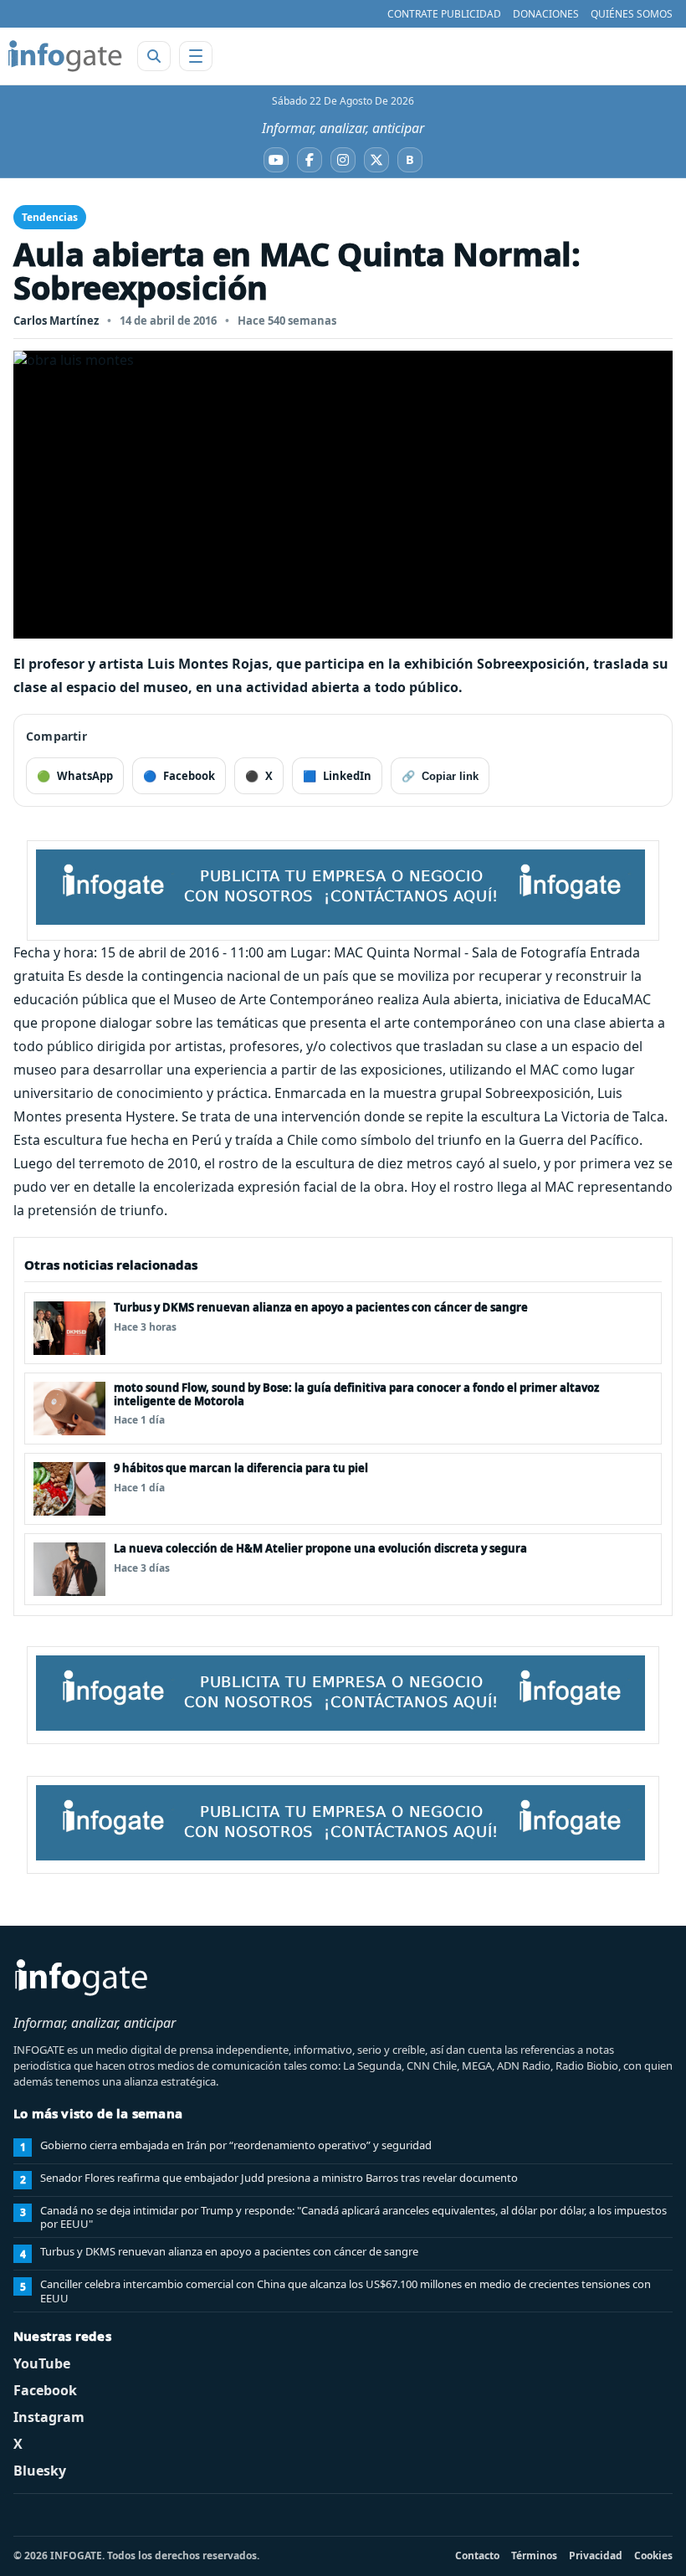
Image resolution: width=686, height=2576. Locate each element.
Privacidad (596, 2555)
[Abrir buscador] (154, 56)
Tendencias (50, 217)
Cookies (653, 2555)
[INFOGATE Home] (65, 56)
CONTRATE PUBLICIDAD (444, 14)
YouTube (42, 2363)
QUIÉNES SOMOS (632, 14)
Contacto (477, 2555)
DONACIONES (546, 14)
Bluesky (40, 2471)
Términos (534, 2555)
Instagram (49, 2417)
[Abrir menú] (196, 56)
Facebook (45, 2390)
